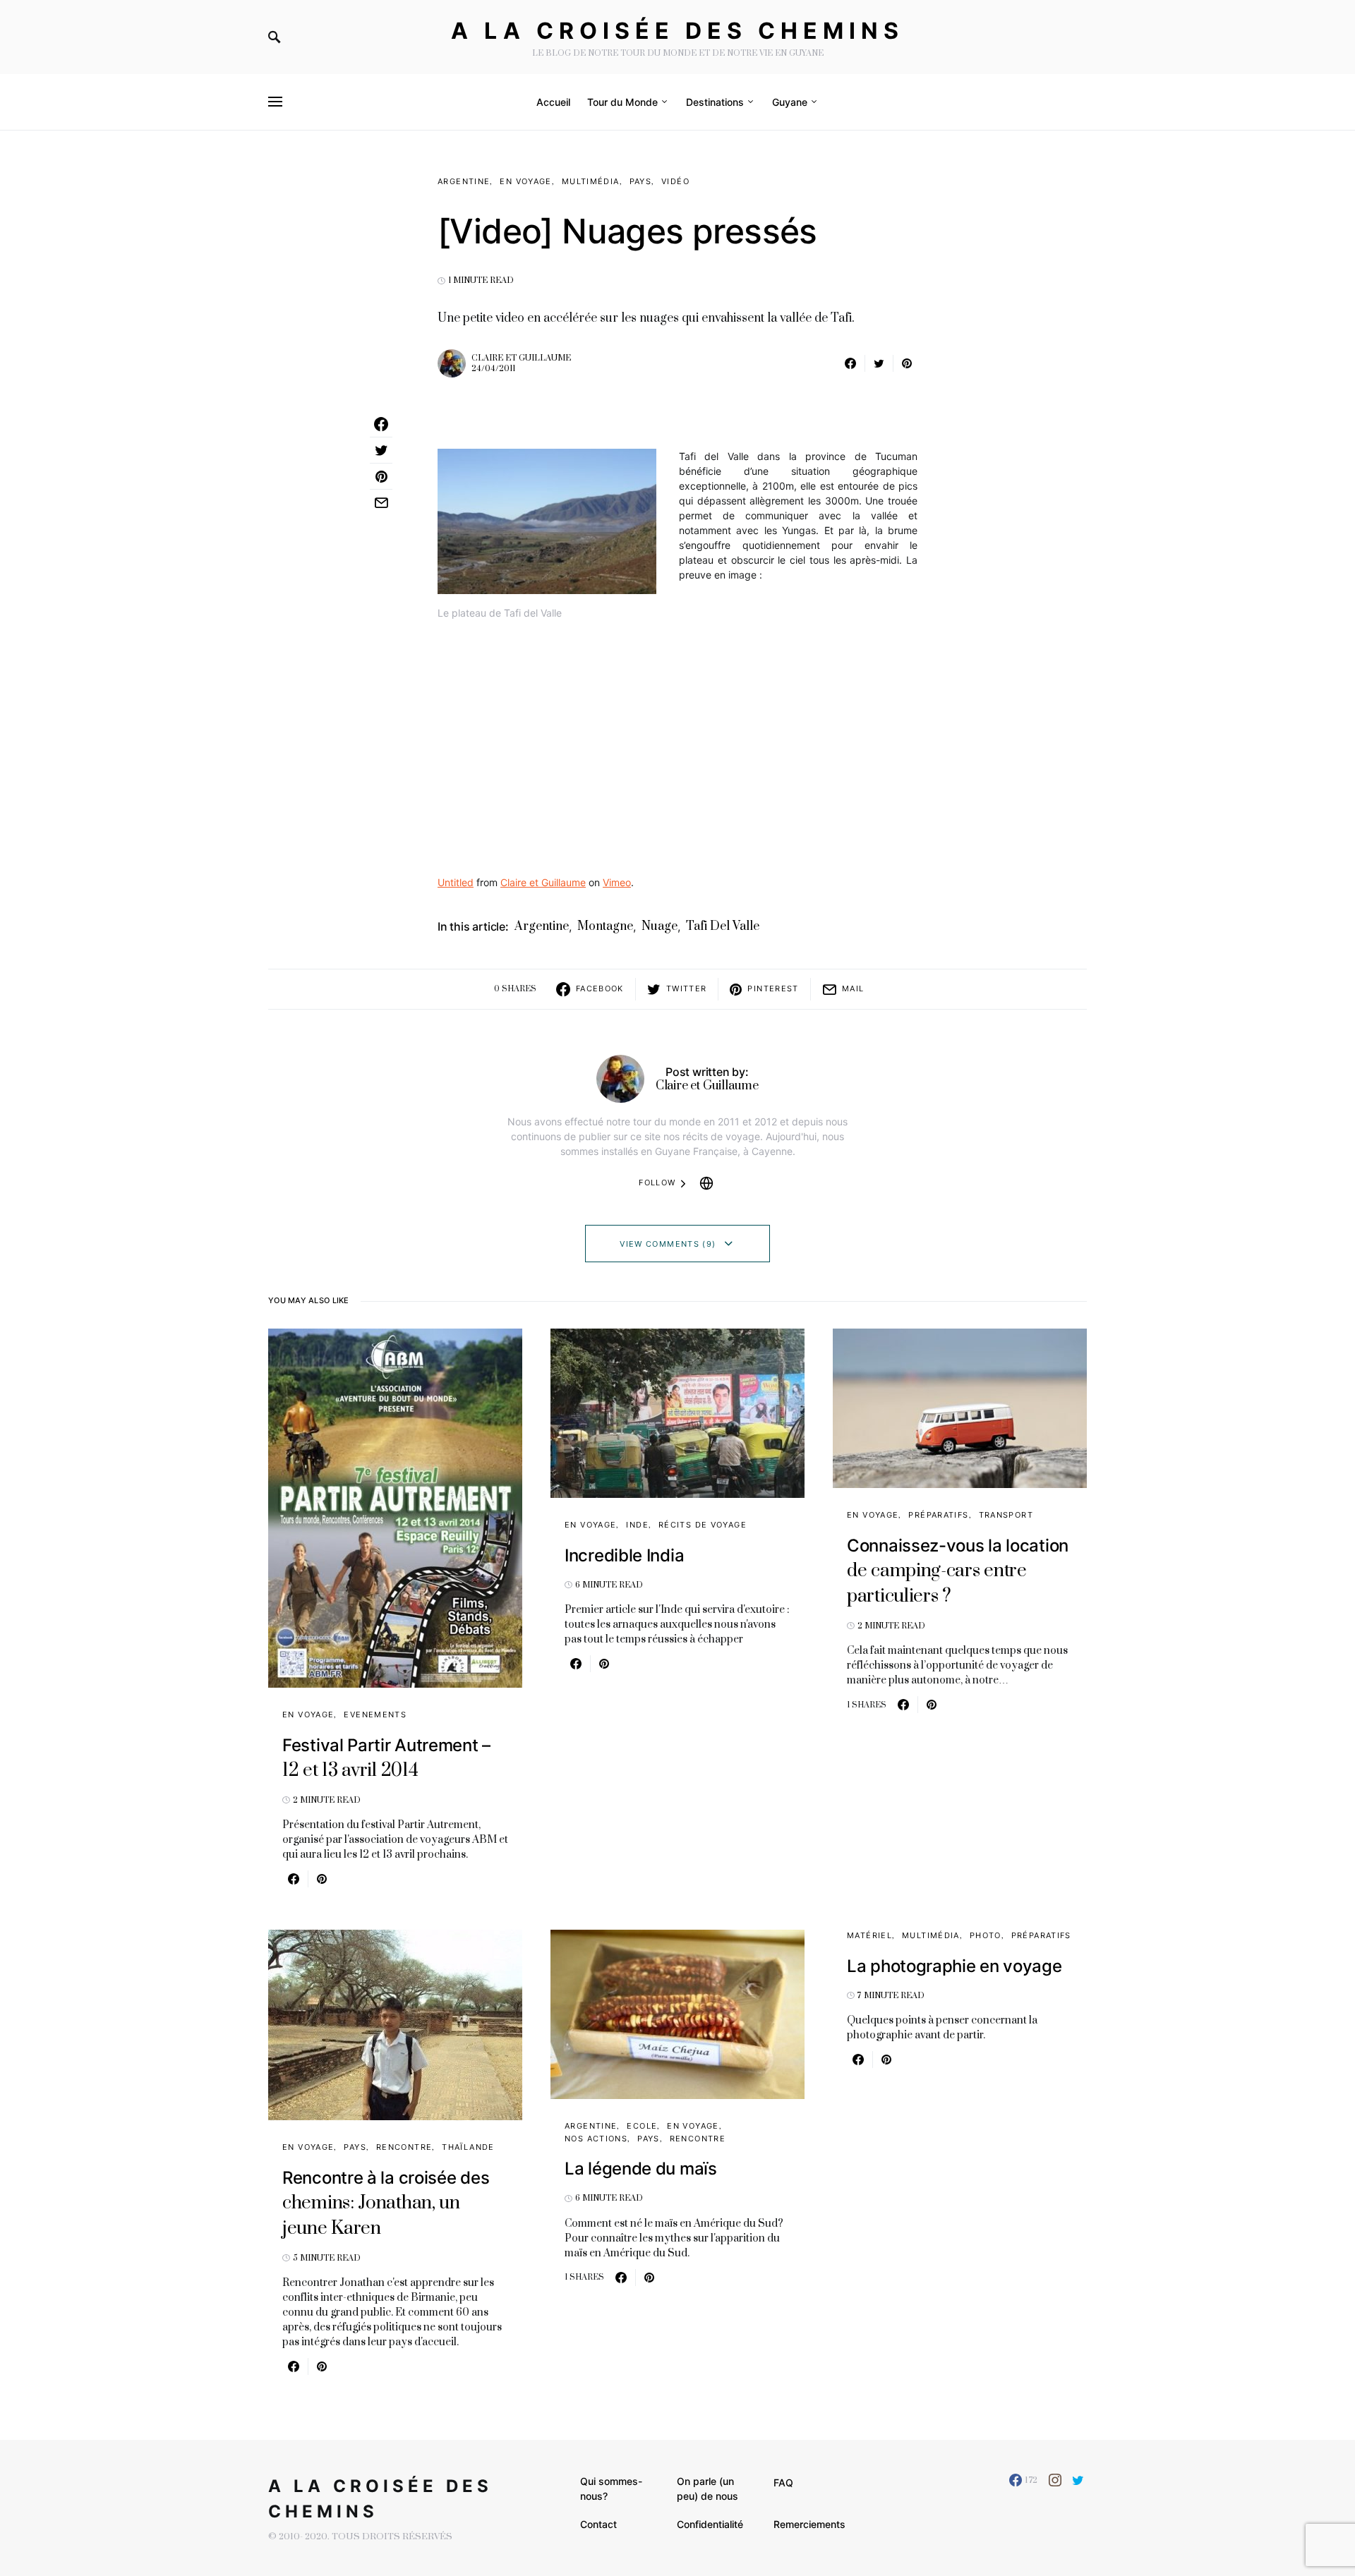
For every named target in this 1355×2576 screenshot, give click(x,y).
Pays (641, 181)
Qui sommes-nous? (611, 2489)
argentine (542, 926)
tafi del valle (723, 926)
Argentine (464, 181)
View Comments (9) (668, 1244)
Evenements (375, 1715)
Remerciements (809, 2524)
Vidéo (675, 181)
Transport (1006, 1515)
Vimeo (617, 882)
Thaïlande (468, 2147)
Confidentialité (710, 2524)
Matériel (869, 1935)
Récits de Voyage (703, 1525)
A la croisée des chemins (677, 31)
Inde (637, 1525)
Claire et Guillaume (521, 358)
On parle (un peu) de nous (707, 2489)
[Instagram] (1055, 2480)
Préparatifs (938, 1515)
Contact (598, 2524)
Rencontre (404, 2147)
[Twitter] (1078, 2480)
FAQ (783, 2483)
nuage (660, 926)
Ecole (642, 2126)
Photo (986, 1935)
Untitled (456, 882)
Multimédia (591, 181)
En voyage (525, 181)
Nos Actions (596, 2139)
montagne (605, 926)
